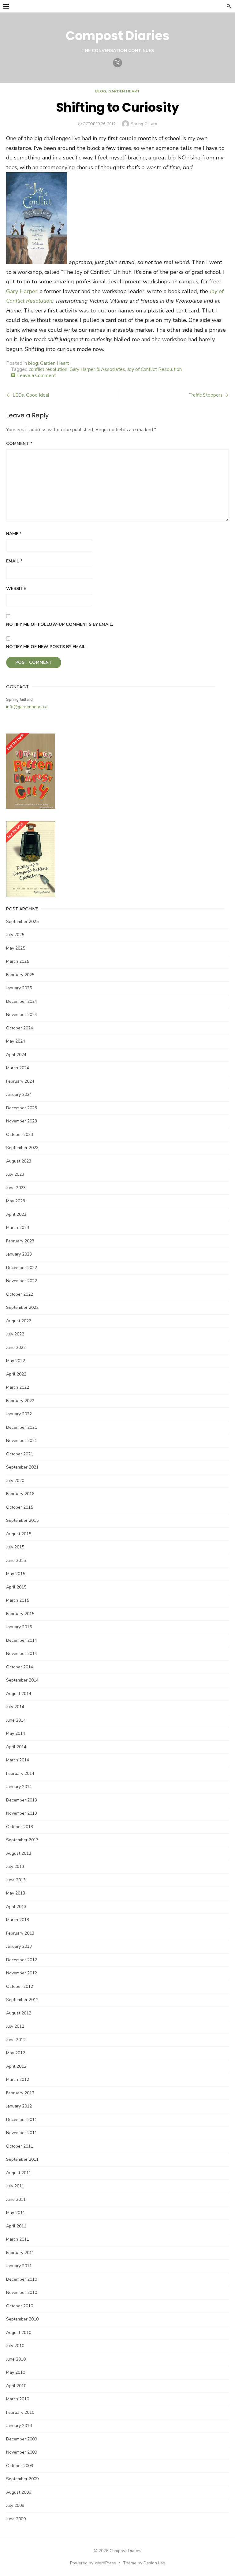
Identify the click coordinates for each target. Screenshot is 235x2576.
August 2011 (19, 2173)
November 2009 (22, 2452)
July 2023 (15, 1174)
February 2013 (20, 1933)
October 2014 (20, 1667)
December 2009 (22, 2439)
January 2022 (19, 1414)
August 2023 (19, 1161)
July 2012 (15, 2026)
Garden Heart (124, 91)
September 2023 (22, 1148)
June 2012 (16, 2040)
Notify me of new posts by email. (46, 647)
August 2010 (19, 2333)
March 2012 (18, 2079)
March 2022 (18, 1387)
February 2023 (20, 1241)
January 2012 (19, 2106)
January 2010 (19, 2426)
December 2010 (22, 2279)
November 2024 (22, 1015)
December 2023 (22, 1108)
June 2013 (16, 1880)
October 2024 (20, 1028)
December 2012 (22, 1960)
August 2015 (19, 1534)
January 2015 (19, 1627)
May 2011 (16, 2213)
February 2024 (20, 1081)
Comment (19, 444)
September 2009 (22, 2479)
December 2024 (22, 1001)
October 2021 (20, 1454)
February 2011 (20, 2253)
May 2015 (16, 1574)
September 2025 (22, 922)
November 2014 (22, 1654)
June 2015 (16, 1561)
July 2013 (15, 1867)
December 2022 (22, 1268)
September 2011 (22, 2159)
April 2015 (16, 1587)
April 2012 (16, 2066)
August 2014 (19, 1694)
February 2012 (20, 2093)
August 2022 (19, 1321)
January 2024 (19, 1094)
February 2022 (20, 1401)
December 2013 (22, 1800)
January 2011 (19, 2266)
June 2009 (16, 2519)
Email (14, 561)
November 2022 (22, 1281)
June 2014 (16, 1720)
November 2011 (22, 2133)
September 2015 (22, 1520)
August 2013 (19, 1853)
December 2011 (22, 2120)
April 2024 (16, 1055)
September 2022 (22, 1307)
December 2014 (22, 1640)
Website (16, 589)
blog (101, 91)
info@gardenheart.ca (27, 707)
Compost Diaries (118, 36)
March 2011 (18, 2239)
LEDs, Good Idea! (31, 395)
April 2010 (16, 2386)
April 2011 (16, 2226)
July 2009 (15, 2505)
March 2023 (18, 1228)
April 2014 (16, 1747)
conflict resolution (48, 369)
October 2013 (20, 1827)
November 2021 (22, 1441)
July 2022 (15, 1334)
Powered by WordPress (93, 2563)
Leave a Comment (37, 375)
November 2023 (22, 1121)
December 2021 (22, 1427)
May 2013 (16, 1893)
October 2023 (20, 1135)
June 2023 (16, 1188)
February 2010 (20, 2412)
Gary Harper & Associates (97, 369)
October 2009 (20, 2466)
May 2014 (16, 1733)
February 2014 (20, 1773)
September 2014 (22, 1680)
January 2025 (19, 988)
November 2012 (22, 1973)
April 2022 (16, 1374)
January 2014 (19, 1787)
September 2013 (22, 1840)
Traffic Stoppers (205, 395)
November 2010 (22, 2292)
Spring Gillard (144, 124)
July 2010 (15, 2346)
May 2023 (16, 1201)
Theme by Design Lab (144, 2563)
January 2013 (19, 1946)
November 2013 (22, 1813)
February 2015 (20, 1614)
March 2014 (18, 1760)
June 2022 (16, 1348)
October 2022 (20, 1294)
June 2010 (16, 2359)
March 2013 (18, 1920)
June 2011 (16, 2199)
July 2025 (15, 935)
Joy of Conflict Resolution (155, 369)
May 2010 (16, 2372)
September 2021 (22, 1467)
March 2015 (18, 1600)
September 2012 (22, 2000)
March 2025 (18, 961)
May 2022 (16, 1361)
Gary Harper (22, 291)
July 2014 (15, 1707)
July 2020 (15, 1481)
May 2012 (16, 2053)
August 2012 (19, 2013)
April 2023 (16, 1214)
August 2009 (19, 2492)
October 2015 (20, 1507)
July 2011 (15, 2186)
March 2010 (18, 2399)
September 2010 (22, 2319)
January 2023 (19, 1254)
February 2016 (20, 1494)
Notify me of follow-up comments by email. (60, 624)
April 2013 (16, 1907)
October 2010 (20, 2306)
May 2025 (16, 948)
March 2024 (18, 1068)
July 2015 (15, 1547)
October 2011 (20, 2146)
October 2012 (20, 1986)
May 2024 (16, 1041)
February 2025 (20, 975)
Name (14, 534)
